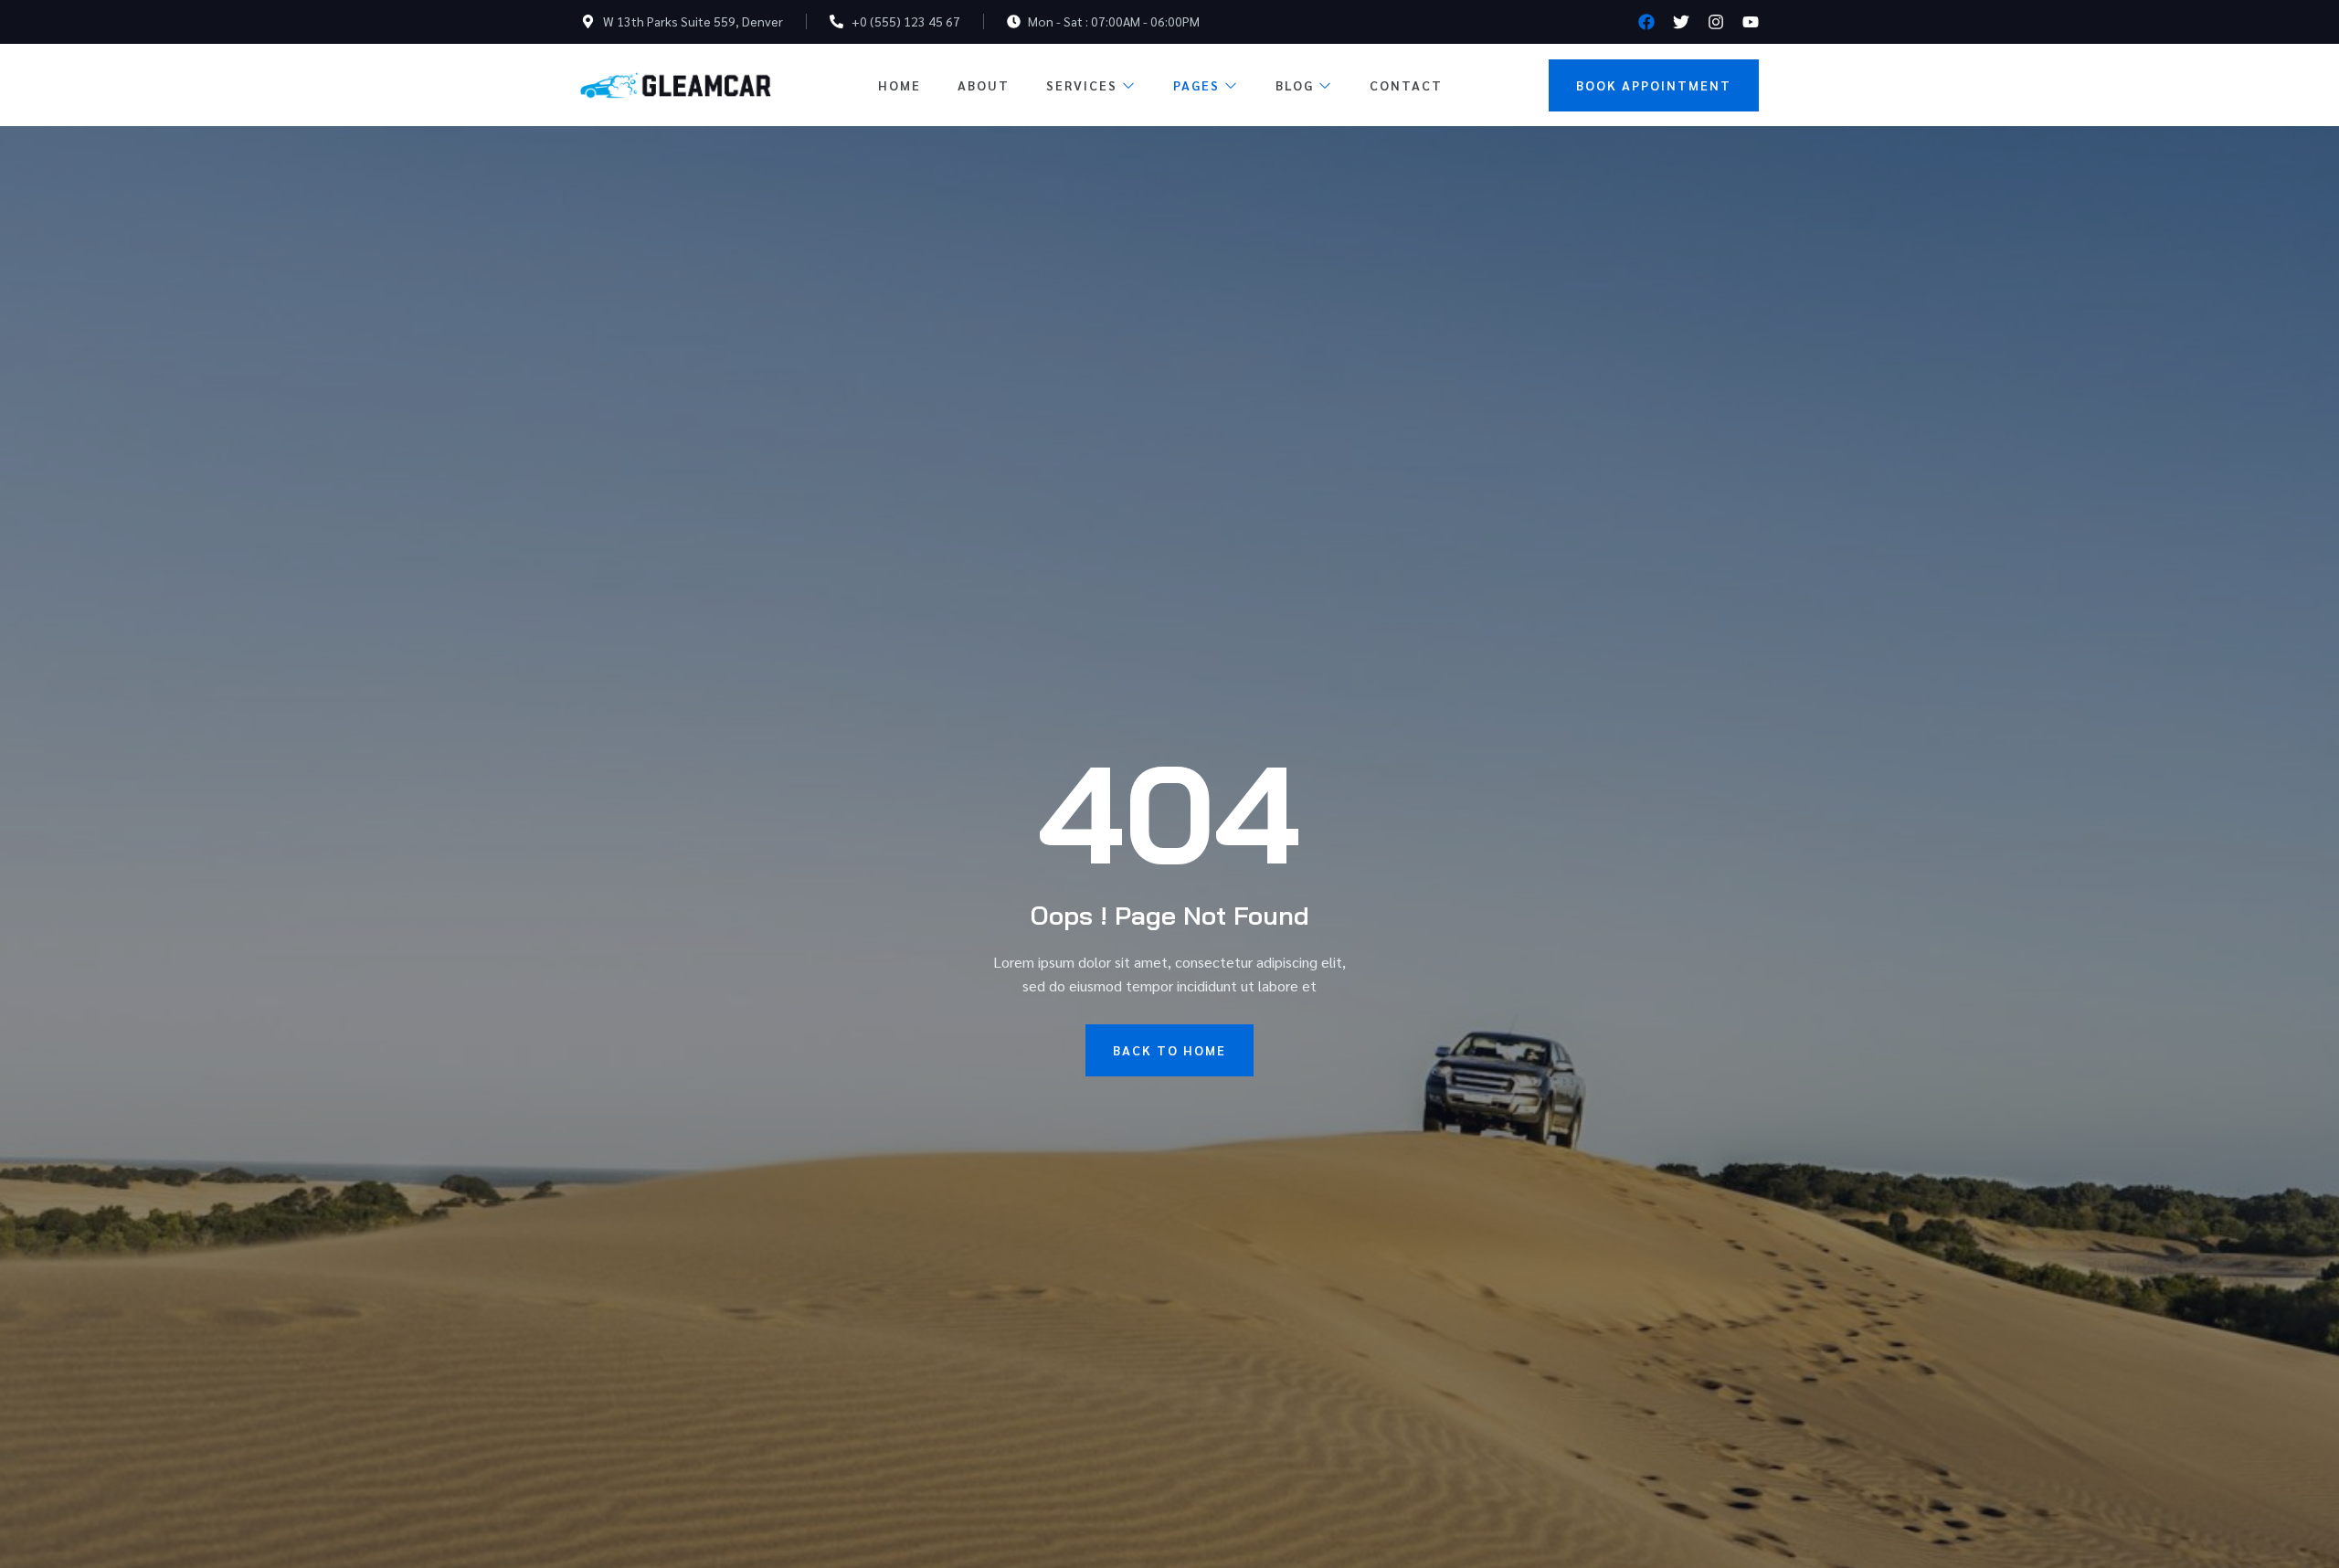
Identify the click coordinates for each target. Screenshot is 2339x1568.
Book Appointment (1654, 85)
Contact (1406, 85)
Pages (1196, 85)
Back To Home (1169, 1050)
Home (900, 85)
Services (1082, 85)
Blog (1295, 85)
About (984, 85)
